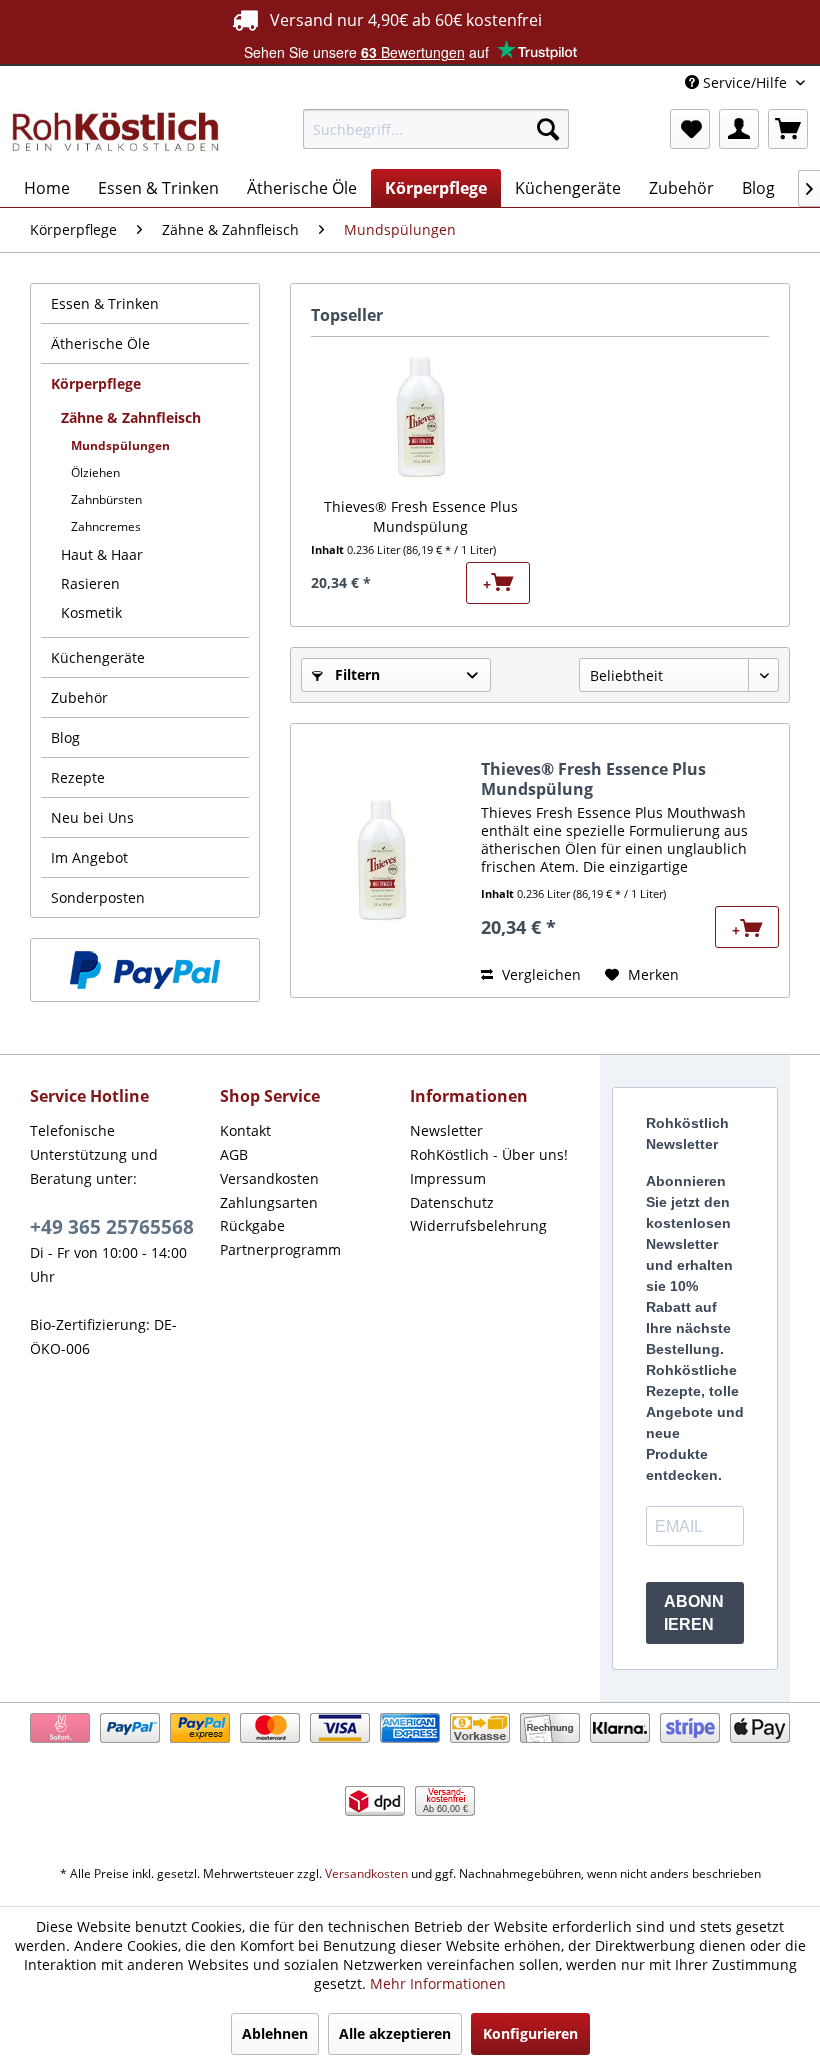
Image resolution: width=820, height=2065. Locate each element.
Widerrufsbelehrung (478, 1225)
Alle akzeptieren (395, 2033)
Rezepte (78, 777)
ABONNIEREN (694, 1613)
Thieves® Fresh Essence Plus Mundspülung (421, 516)
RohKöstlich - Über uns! (489, 1154)
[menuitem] (436, 129)
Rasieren (90, 583)
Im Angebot (89, 857)
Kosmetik (91, 612)
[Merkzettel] (690, 129)
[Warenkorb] (788, 129)
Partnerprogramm (280, 1249)
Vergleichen (539, 974)
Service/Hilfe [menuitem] (745, 82)
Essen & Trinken (105, 303)
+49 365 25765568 (112, 1227)
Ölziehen (95, 472)
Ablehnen (275, 2033)
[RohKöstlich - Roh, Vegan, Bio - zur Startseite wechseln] (116, 134)
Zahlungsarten (269, 1202)
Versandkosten (269, 1178)
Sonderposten (98, 897)
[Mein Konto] (739, 129)
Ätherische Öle (100, 343)
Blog (65, 737)
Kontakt (245, 1130)
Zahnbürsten (106, 499)
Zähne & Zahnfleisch (131, 417)
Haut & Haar (102, 554)
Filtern (355, 674)
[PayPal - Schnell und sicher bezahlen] (145, 970)
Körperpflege (96, 383)
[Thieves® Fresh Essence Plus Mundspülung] (420, 417)
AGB (234, 1154)
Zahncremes (106, 526)
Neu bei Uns (92, 817)
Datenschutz (452, 1202)
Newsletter (446, 1130)
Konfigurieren (530, 2033)
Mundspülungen (120, 445)
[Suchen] (548, 129)
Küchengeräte (98, 657)
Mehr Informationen (438, 1983)
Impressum (448, 1178)
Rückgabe (252, 1225)
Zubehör (79, 697)
